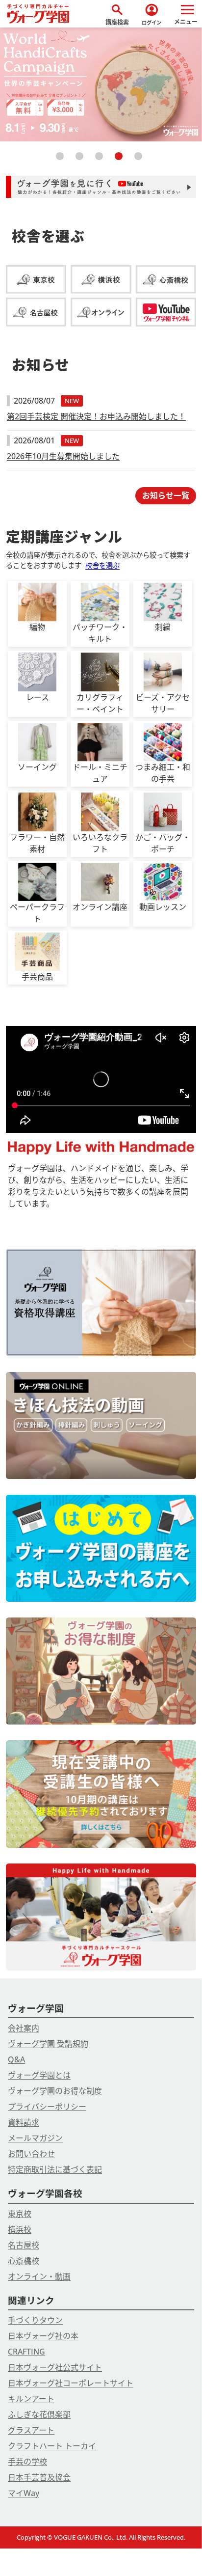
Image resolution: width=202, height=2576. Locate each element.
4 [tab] (121, 160)
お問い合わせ (31, 2154)
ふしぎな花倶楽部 (39, 2414)
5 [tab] (140, 160)
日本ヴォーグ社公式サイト (55, 2367)
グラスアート (31, 2430)
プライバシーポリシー (47, 2107)
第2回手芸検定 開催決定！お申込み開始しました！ (96, 416)
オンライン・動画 (39, 2276)
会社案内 (24, 2028)
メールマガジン (35, 2138)
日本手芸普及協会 (39, 2477)
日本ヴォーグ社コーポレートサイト (71, 2383)
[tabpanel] (101, 84)
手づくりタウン (35, 2320)
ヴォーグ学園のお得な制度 (55, 2091)
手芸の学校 (27, 2462)
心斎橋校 (24, 2261)
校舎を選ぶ (102, 565)
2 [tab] (81, 160)
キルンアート (31, 2399)
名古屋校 (24, 2245)
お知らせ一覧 (166, 495)
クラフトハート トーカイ (52, 2446)
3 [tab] (101, 160)
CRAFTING (26, 2352)
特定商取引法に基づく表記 (55, 2169)
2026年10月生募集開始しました (63, 456)
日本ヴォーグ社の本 (43, 2336)
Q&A (16, 2059)
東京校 (20, 2214)
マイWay (24, 2493)
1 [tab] (62, 160)
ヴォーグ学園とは (39, 2075)
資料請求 (24, 2122)
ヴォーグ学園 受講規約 (48, 2044)
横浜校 (20, 2229)
